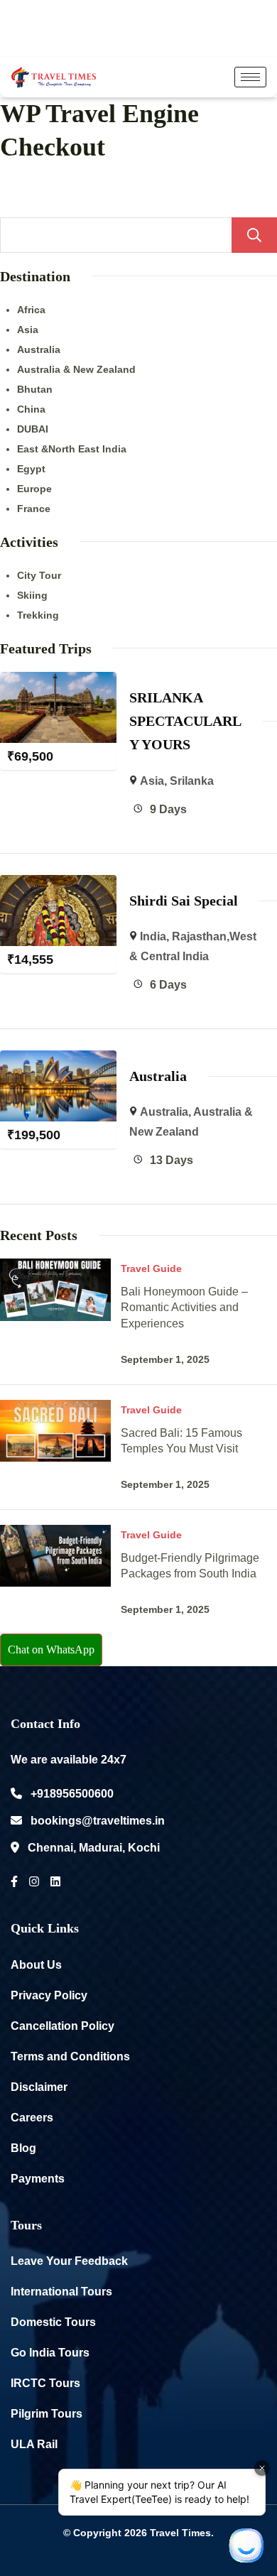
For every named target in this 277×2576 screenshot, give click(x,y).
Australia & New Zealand (76, 369)
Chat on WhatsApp (51, 1650)
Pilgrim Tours (47, 2414)
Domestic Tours (53, 2322)
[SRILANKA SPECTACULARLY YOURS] (58, 681)
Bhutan (35, 389)
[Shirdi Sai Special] (58, 885)
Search (254, 235)
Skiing (32, 595)
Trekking (38, 615)
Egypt (31, 469)
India (153, 936)
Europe (34, 489)
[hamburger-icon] (250, 77)
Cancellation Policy (63, 2026)
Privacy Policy (49, 1995)
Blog (23, 2148)
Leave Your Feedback (69, 2261)
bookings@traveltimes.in (98, 1821)
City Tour (39, 575)
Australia (39, 349)
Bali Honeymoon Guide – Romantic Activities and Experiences (184, 1307)
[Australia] (58, 1060)
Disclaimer (39, 2087)
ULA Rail (34, 2444)
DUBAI (33, 429)
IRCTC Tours (45, 2383)
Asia (28, 330)
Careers (32, 2118)
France (34, 509)
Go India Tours (50, 2353)
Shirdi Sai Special (184, 901)
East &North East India (72, 449)
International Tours (61, 2292)
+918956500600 (72, 1794)
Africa (31, 310)
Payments (38, 2179)
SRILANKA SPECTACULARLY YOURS (185, 721)
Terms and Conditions (70, 2056)
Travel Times (180, 2533)
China (31, 409)
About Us (36, 1965)
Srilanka (192, 781)
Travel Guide (151, 1268)
